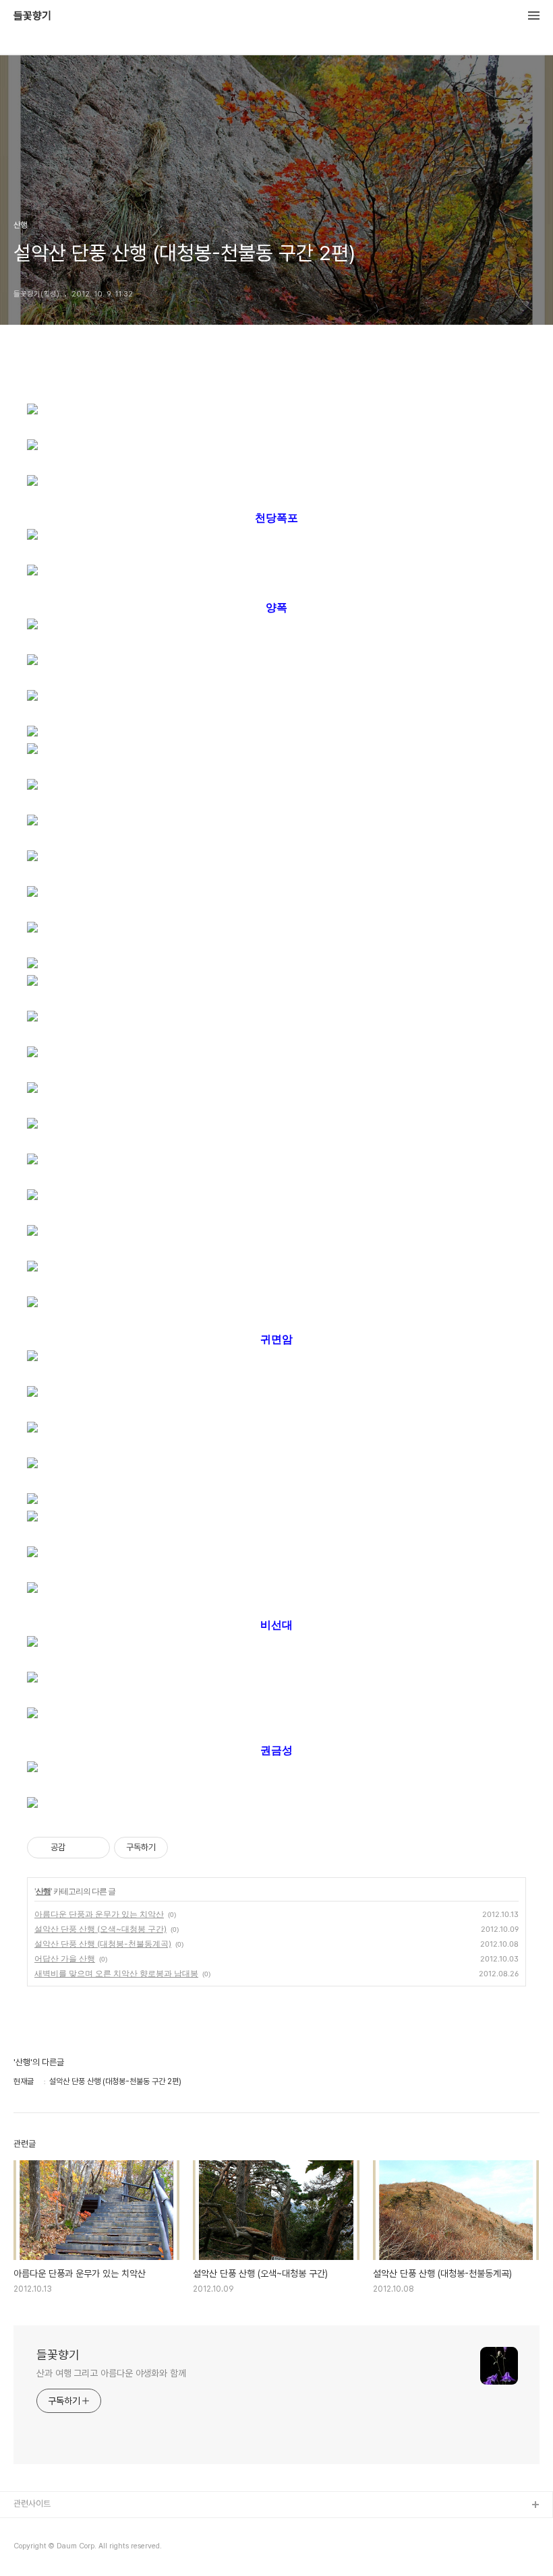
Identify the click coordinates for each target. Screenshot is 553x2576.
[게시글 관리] (95, 1848)
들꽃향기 (32, 16)
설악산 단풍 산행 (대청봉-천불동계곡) (103, 1944)
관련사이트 (32, 2504)
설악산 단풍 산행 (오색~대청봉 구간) (100, 1929)
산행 (43, 1891)
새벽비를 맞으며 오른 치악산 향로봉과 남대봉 (116, 1973)
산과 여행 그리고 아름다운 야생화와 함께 (111, 2373)
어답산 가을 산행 (65, 1958)
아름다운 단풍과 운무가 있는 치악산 (99, 1914)
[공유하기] (78, 1848)
